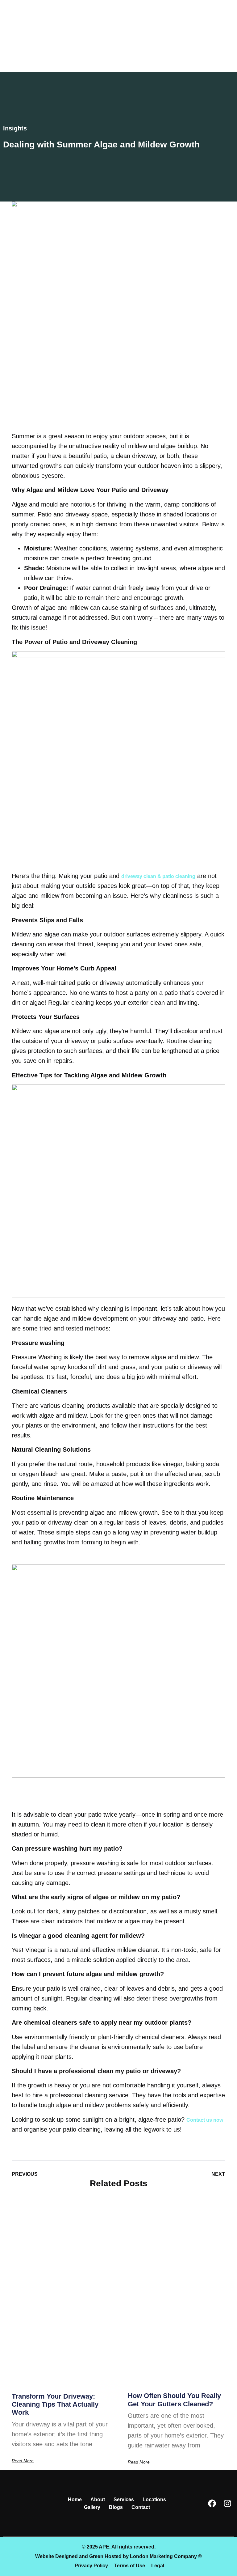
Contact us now (205, 2120)
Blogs (116, 2507)
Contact (141, 2507)
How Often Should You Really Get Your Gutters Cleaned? (174, 2400)
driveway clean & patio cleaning (158, 876)
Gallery (92, 2507)
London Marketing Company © (166, 2556)
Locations (154, 2500)
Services (124, 2500)
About (98, 2500)
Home (75, 2500)
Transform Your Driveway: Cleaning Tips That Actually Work (55, 2404)
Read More (23, 2461)
